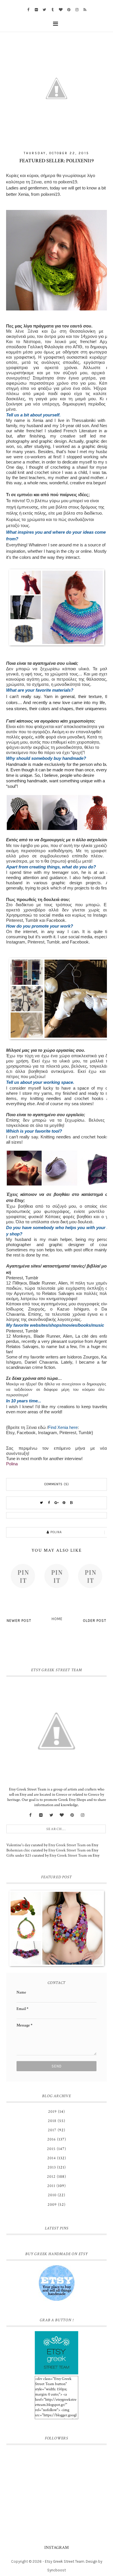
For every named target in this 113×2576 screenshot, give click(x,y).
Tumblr (32, 920)
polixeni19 (68, 182)
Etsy (10, 1433)
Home (57, 1619)
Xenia (23, 194)
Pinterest (14, 920)
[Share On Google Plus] (57, 1503)
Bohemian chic (18, 1850)
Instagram (103, 915)
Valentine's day (18, 1845)
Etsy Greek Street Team (67, 1845)
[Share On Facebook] (49, 1503)
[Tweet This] (41, 1503)
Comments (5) (57, 1484)
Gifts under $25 (19, 1855)
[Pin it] (64, 1503)
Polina (12, 1464)
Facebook (56, 920)
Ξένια (36, 182)
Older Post (95, 1621)
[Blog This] (72, 1503)
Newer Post (19, 1621)
